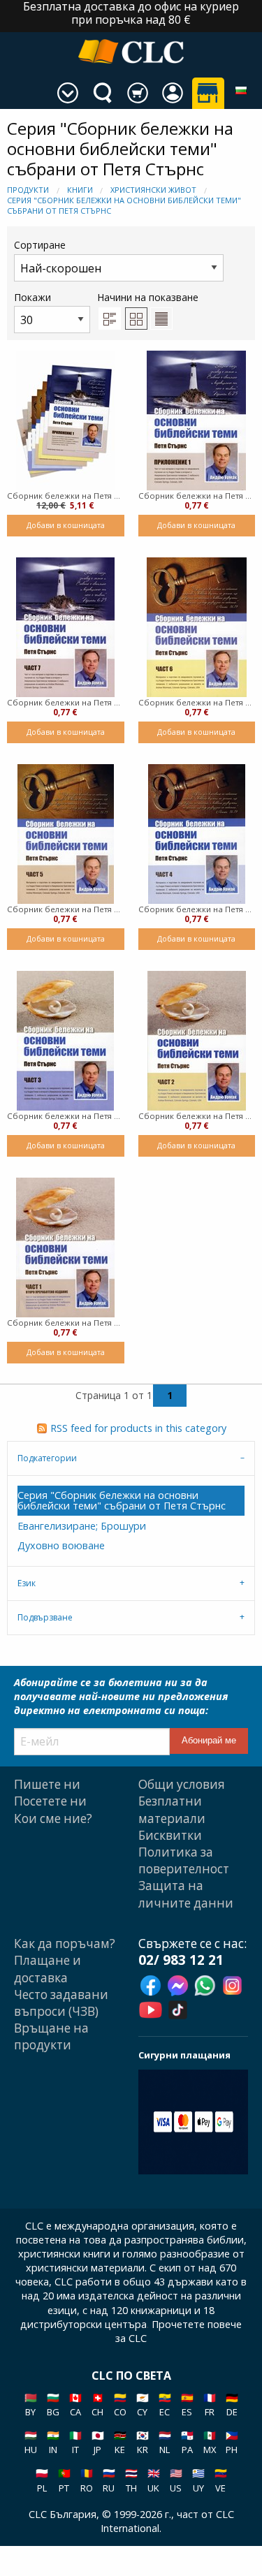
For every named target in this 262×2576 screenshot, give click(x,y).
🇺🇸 (176, 2480)
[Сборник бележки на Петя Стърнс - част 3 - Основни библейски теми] (65, 1041)
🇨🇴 (120, 2405)
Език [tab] (27, 1583)
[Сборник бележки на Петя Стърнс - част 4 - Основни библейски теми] (197, 834)
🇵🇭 (232, 2442)
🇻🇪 (221, 2480)
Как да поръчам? (65, 1944)
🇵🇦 (187, 2442)
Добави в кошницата (66, 525)
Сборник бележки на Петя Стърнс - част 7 (66, 702)
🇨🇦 (75, 2405)
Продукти (28, 190)
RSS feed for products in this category (138, 1428)
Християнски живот (153, 190)
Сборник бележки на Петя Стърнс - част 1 (66, 1323)
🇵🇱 (42, 2480)
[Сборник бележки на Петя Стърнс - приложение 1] (196, 420)
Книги (80, 190)
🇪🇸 (187, 2405)
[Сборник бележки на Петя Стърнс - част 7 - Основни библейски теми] (65, 627)
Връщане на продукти (51, 2036)
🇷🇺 (109, 2480)
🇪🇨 (165, 2405)
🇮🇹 (75, 2442)
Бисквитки (170, 1835)
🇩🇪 (232, 2405)
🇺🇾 (198, 2480)
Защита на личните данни (186, 1894)
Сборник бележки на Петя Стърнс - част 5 (66, 909)
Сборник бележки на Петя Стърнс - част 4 (197, 909)
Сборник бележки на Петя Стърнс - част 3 (66, 1116)
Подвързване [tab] (45, 1617)
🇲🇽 (210, 2442)
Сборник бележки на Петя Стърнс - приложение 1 (197, 496)
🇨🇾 (143, 2405)
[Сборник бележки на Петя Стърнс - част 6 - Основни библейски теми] (197, 627)
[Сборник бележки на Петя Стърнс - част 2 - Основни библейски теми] (197, 1041)
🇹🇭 (131, 2480)
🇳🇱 (165, 2442)
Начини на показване (148, 297)
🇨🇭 (98, 2405)
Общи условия (182, 1784)
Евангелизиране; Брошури (82, 1526)
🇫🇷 (210, 2405)
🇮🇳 (53, 2442)
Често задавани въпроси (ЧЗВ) (61, 2003)
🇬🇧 (154, 2480)
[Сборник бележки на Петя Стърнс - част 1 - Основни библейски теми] (65, 1247)
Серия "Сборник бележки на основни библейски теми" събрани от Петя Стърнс (122, 1500)
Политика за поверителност (184, 1860)
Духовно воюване (61, 1545)
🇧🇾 (31, 2405)
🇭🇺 (31, 2442)
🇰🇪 (120, 2442)
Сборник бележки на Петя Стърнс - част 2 (197, 1116)
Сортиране (40, 245)
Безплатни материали (172, 1809)
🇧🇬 (53, 2405)
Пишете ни (47, 1784)
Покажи (32, 297)
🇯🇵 (98, 2442)
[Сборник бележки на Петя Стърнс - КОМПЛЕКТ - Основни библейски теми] (65, 420)
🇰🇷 (143, 2442)
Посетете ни (50, 1801)
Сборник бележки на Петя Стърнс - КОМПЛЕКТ (66, 496)
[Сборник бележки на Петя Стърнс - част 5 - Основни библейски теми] (66, 834)
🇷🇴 (87, 2480)
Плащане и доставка (48, 1969)
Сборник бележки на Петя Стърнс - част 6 (197, 702)
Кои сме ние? (53, 1818)
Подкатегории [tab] (47, 1458)
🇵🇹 (64, 2480)
